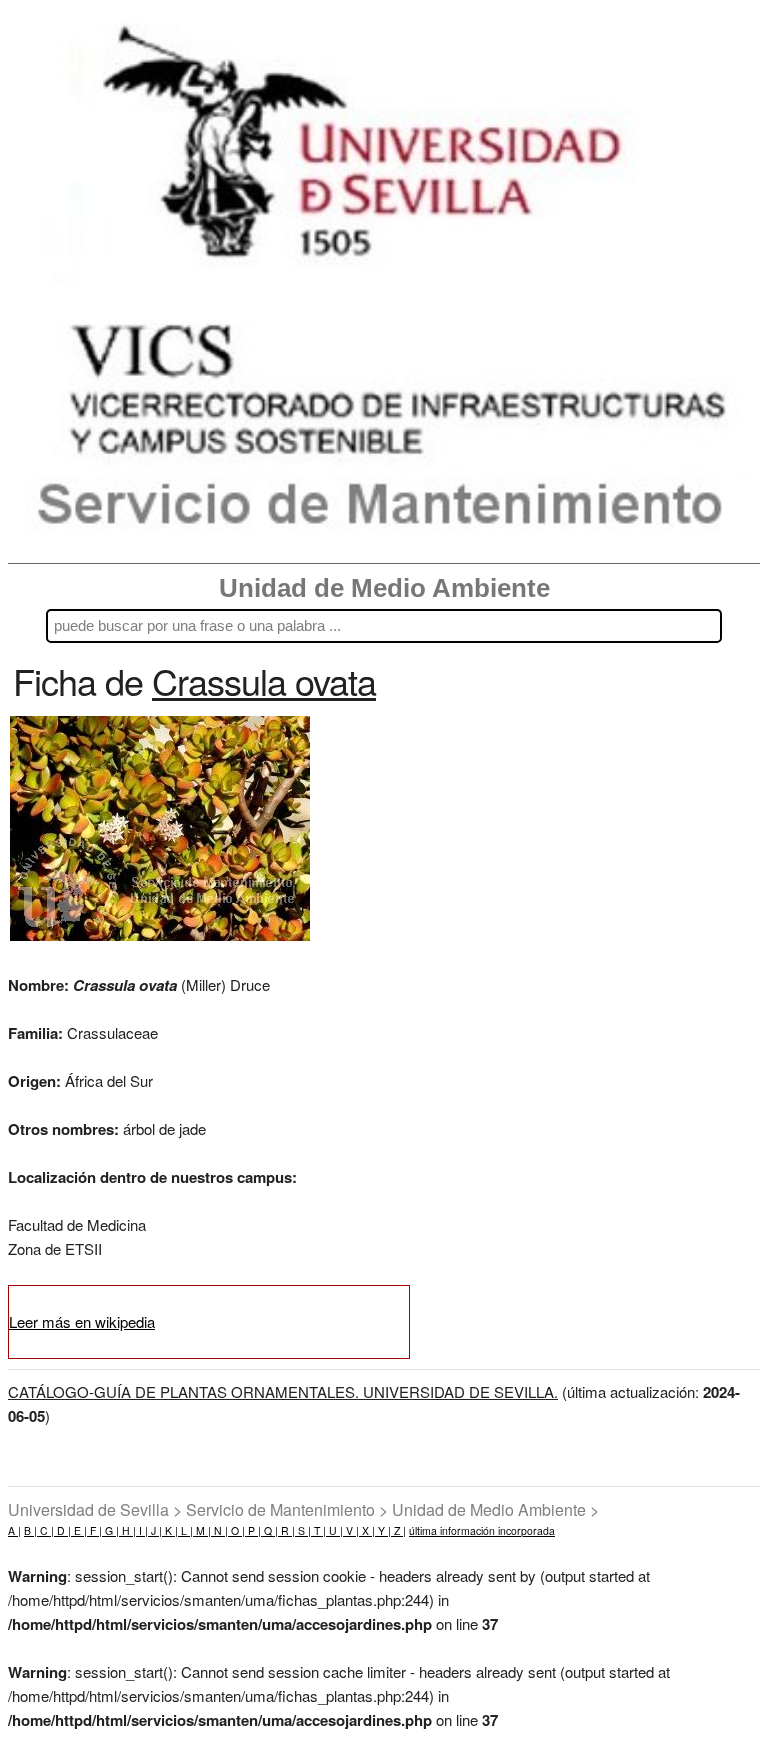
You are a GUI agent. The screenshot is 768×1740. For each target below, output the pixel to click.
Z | (398, 1530)
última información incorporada (482, 1530)
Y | (383, 1530)
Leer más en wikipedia (82, 1321)
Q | (269, 1530)
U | (334, 1530)
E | (79, 1530)
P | (253, 1530)
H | (127, 1530)
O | (236, 1530)
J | (155, 1530)
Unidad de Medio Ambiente (384, 588)
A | (14, 1530)
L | (185, 1530)
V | (351, 1530)
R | (286, 1530)
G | (110, 1530)
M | (202, 1530)
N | (219, 1530)
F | (94, 1530)
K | (170, 1530)
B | (30, 1530)
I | (142, 1530)
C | (45, 1530)
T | (318, 1530)
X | (367, 1530)
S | (303, 1530)
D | (62, 1530)
